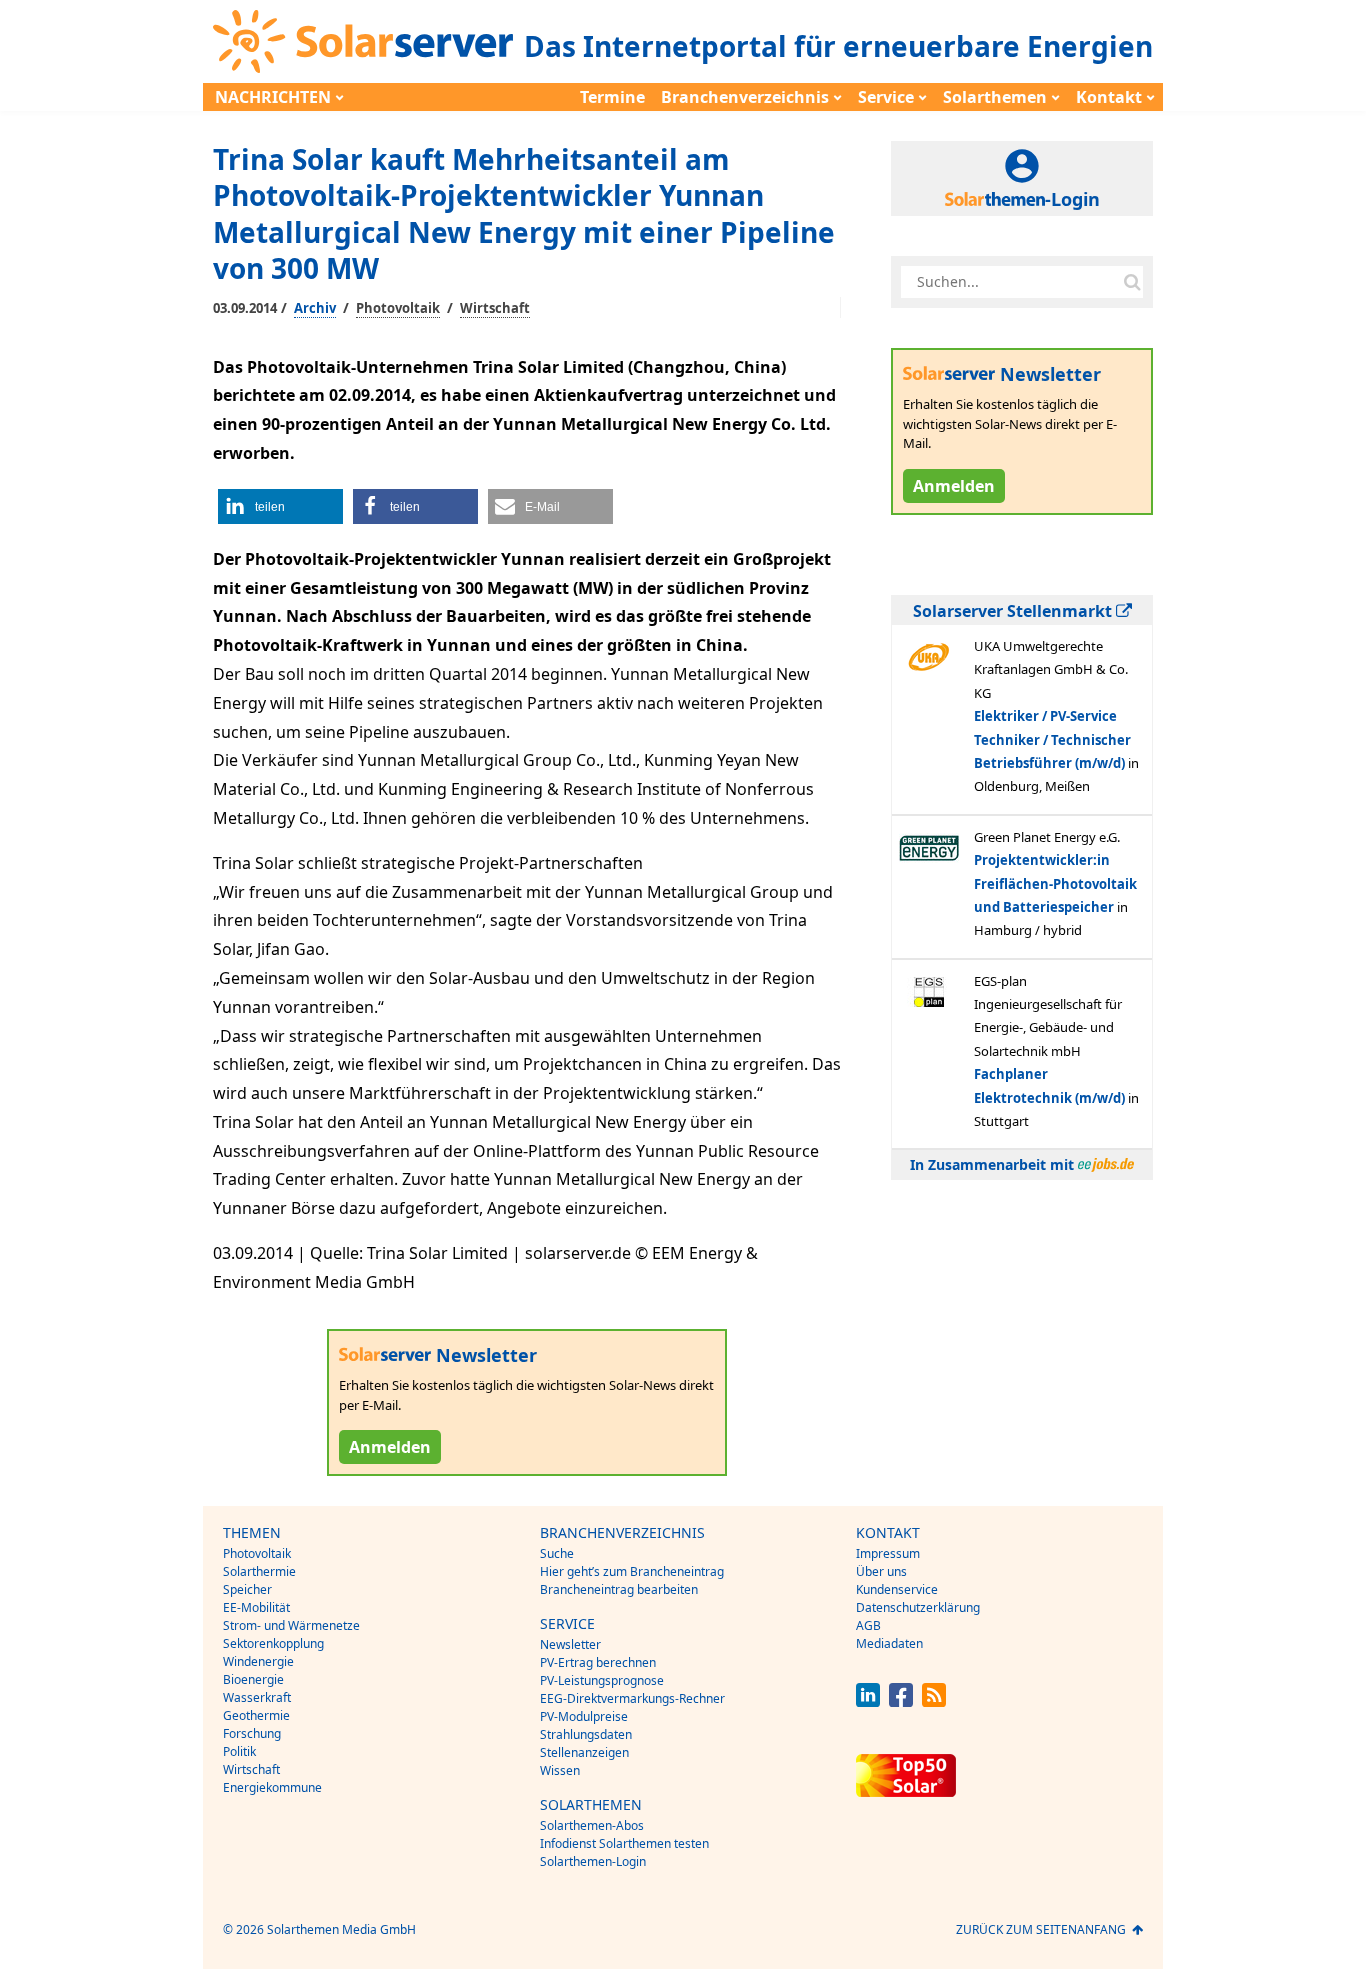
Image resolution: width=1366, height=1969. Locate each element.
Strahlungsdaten (586, 1734)
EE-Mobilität (256, 1607)
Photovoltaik (398, 308)
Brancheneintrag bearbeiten (619, 1589)
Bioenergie (253, 1679)
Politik (239, 1751)
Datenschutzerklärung (918, 1607)
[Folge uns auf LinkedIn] (868, 1701)
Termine (612, 97)
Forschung (252, 1733)
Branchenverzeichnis (745, 97)
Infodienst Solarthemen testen (624, 1843)
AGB (868, 1625)
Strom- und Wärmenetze (291, 1625)
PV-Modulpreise (584, 1716)
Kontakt (1109, 97)
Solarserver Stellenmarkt (1014, 611)
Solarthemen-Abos (592, 1825)
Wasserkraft (257, 1697)
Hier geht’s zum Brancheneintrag (632, 1571)
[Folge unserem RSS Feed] (934, 1701)
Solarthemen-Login (593, 1861)
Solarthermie (259, 1571)
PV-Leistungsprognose (602, 1680)
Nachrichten (273, 97)
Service (886, 97)
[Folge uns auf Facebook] (901, 1701)
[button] (280, 506)
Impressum (888, 1553)
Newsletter (570, 1644)
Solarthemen (995, 97)
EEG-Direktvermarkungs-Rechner (632, 1698)
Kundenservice (897, 1589)
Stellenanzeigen (584, 1752)
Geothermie (256, 1715)
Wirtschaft (495, 308)
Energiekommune (272, 1787)
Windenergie (258, 1661)
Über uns (881, 1571)
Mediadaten (889, 1643)
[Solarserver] (363, 41)
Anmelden (390, 1447)
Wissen (560, 1770)
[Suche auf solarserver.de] (1132, 282)
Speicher (247, 1589)
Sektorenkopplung (273, 1643)
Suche (557, 1553)
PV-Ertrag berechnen (598, 1662)
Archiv (315, 308)
